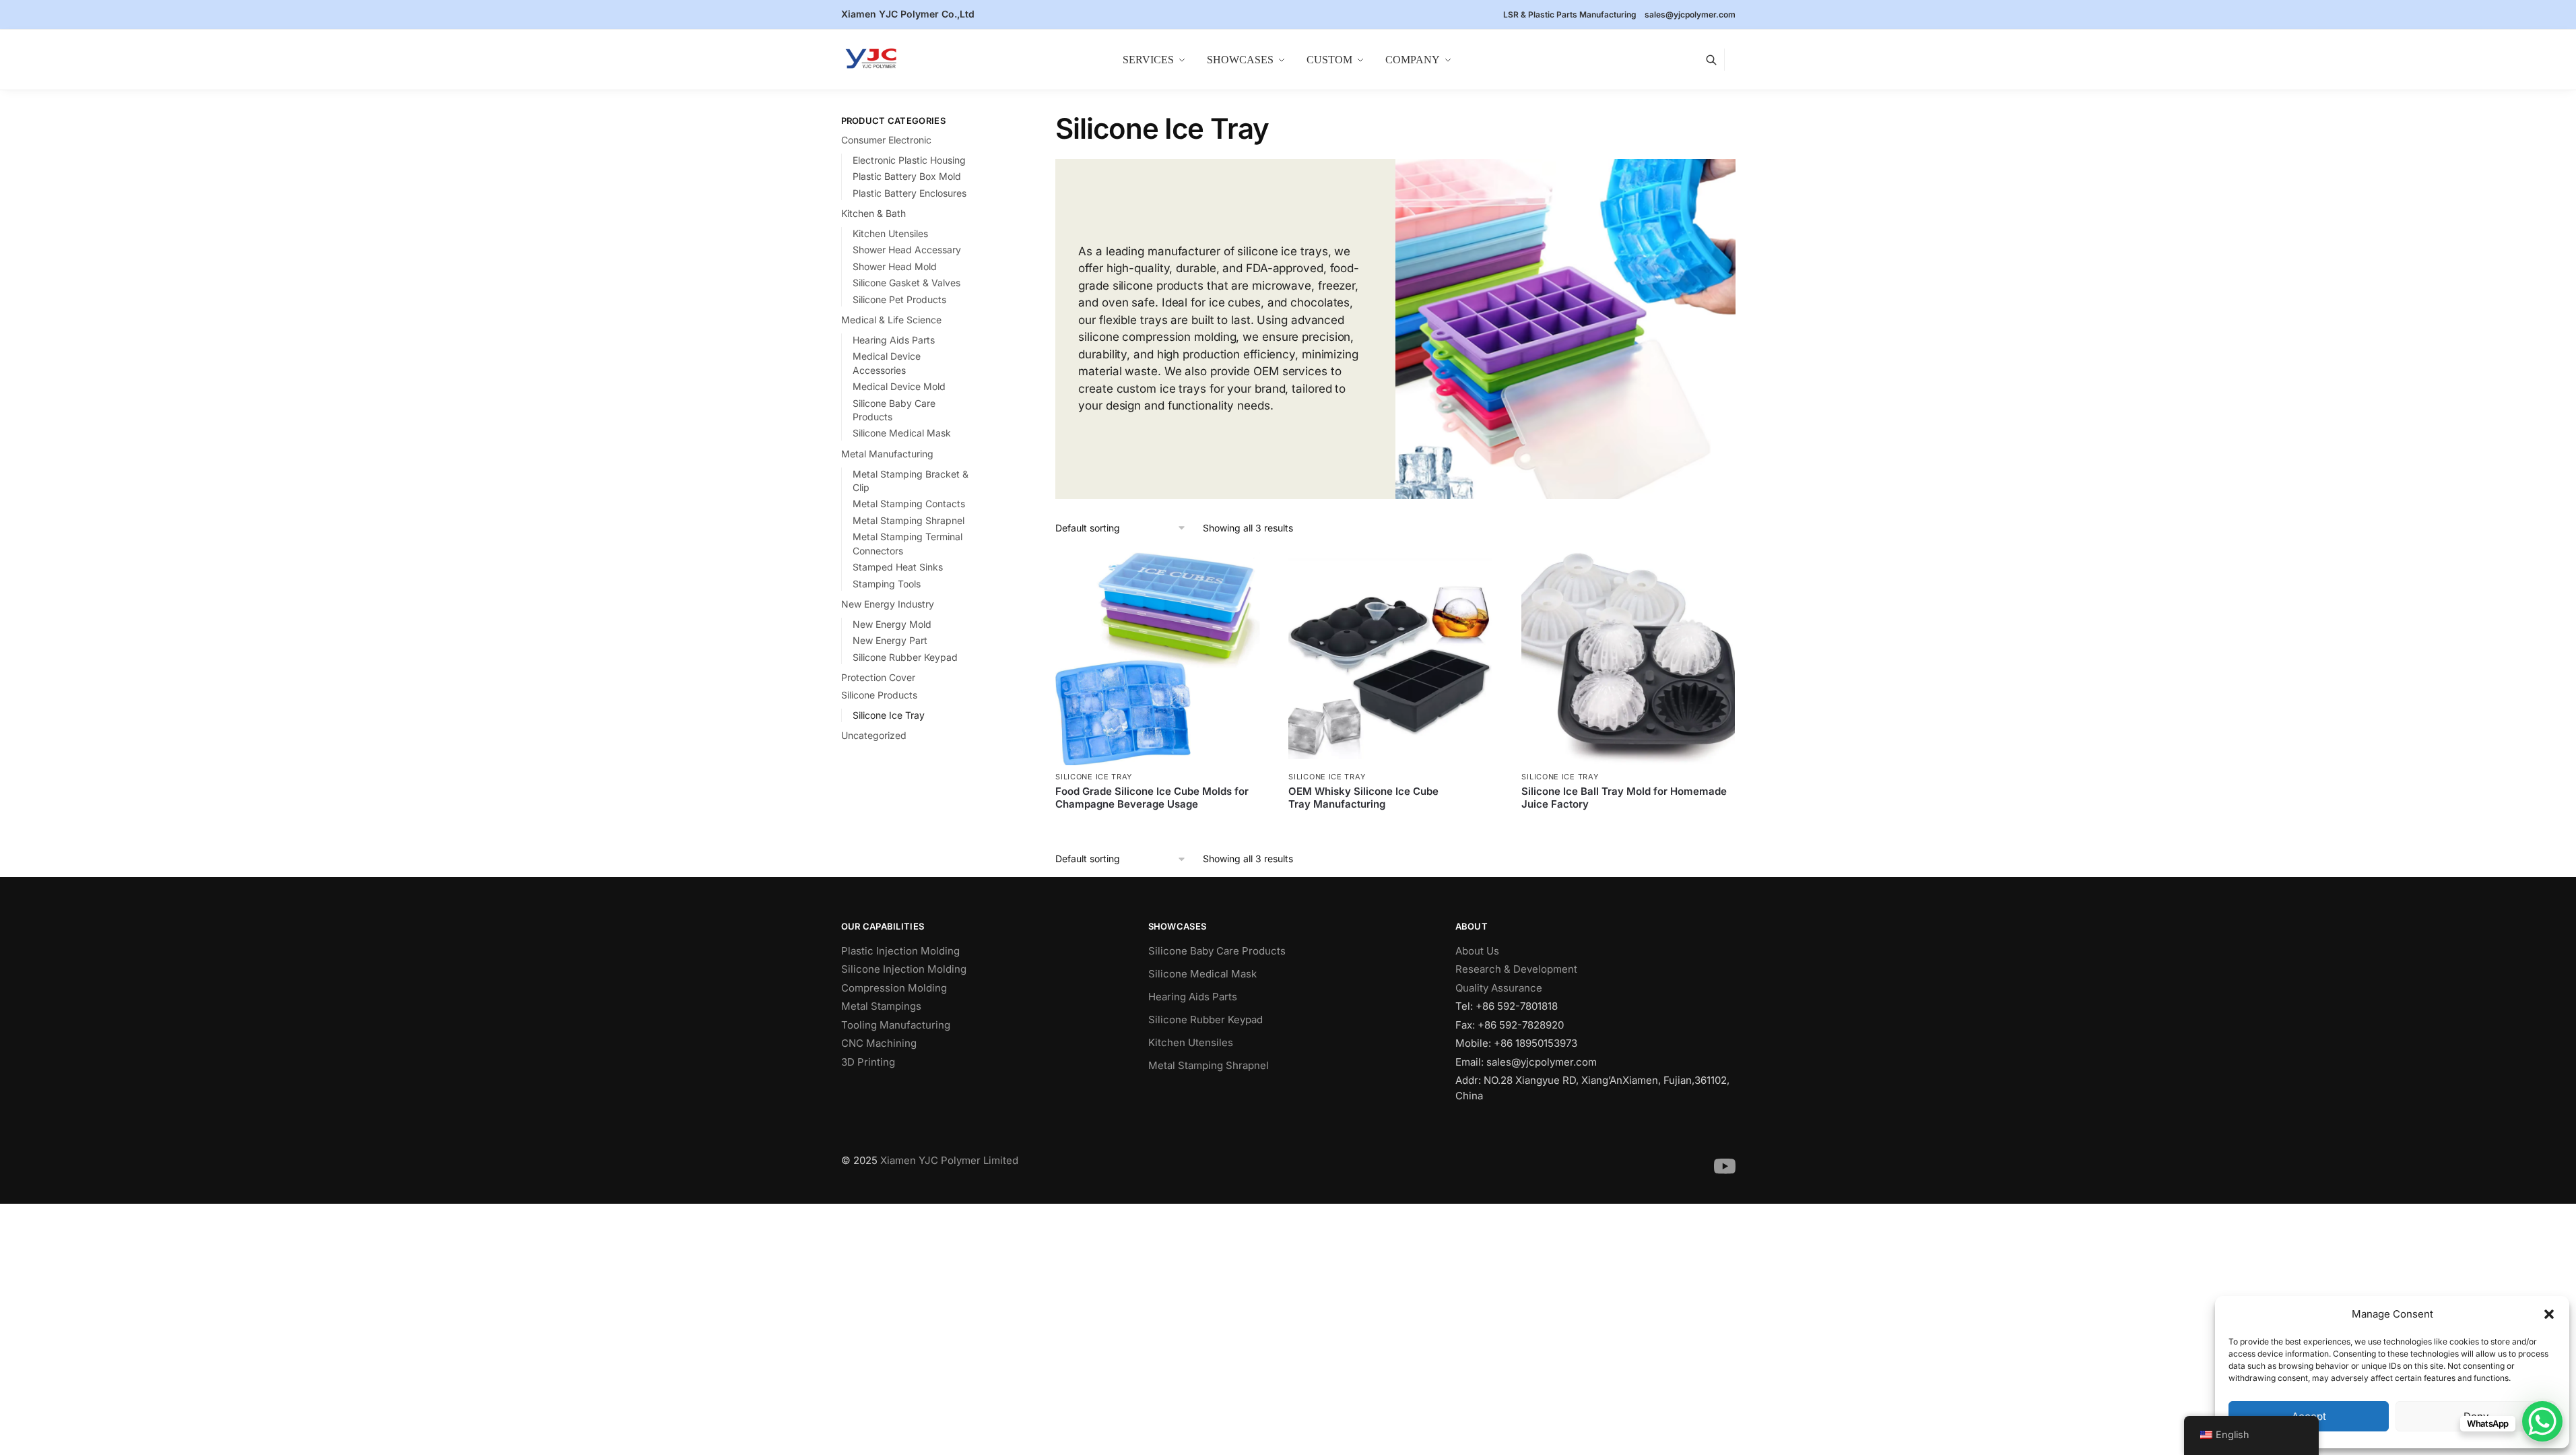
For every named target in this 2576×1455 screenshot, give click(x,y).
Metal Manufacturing (887, 454)
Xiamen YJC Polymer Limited (949, 1160)
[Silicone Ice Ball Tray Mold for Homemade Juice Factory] (1628, 659)
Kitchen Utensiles (890, 233)
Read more (1162, 827)
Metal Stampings (881, 1006)
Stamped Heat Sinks (898, 567)
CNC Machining (879, 1043)
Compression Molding (894, 988)
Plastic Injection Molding (900, 951)
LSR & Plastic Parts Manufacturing (1570, 14)
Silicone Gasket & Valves (906, 283)
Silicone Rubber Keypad (905, 657)
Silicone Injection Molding (904, 969)
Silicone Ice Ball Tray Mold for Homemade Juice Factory (1624, 798)
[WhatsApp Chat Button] (2542, 1421)
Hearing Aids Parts (894, 340)
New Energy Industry (888, 604)
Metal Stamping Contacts (909, 504)
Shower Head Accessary (907, 250)
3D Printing (868, 1062)
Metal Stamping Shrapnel (909, 520)
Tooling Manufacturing (896, 1025)
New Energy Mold (892, 624)
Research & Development (1516, 969)
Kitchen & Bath (873, 213)
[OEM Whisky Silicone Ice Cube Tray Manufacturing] (1395, 659)
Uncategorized (874, 735)
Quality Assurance (1499, 988)
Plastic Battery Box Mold (907, 176)
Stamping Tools (887, 584)
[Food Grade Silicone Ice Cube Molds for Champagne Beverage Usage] (1162, 659)
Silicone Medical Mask (902, 433)
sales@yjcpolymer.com (1690, 14)
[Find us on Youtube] (1725, 1174)
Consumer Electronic (886, 140)
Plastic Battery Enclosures (910, 193)
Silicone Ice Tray (1094, 777)
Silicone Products (879, 695)
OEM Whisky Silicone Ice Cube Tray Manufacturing (1363, 798)
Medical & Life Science (891, 320)
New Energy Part (890, 640)
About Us (1477, 951)
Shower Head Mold (895, 266)
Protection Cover (878, 677)
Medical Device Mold (899, 386)
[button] (2549, 1314)
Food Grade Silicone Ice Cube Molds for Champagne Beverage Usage (1152, 798)
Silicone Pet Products (899, 299)
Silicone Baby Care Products (1217, 951)
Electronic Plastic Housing (909, 160)
